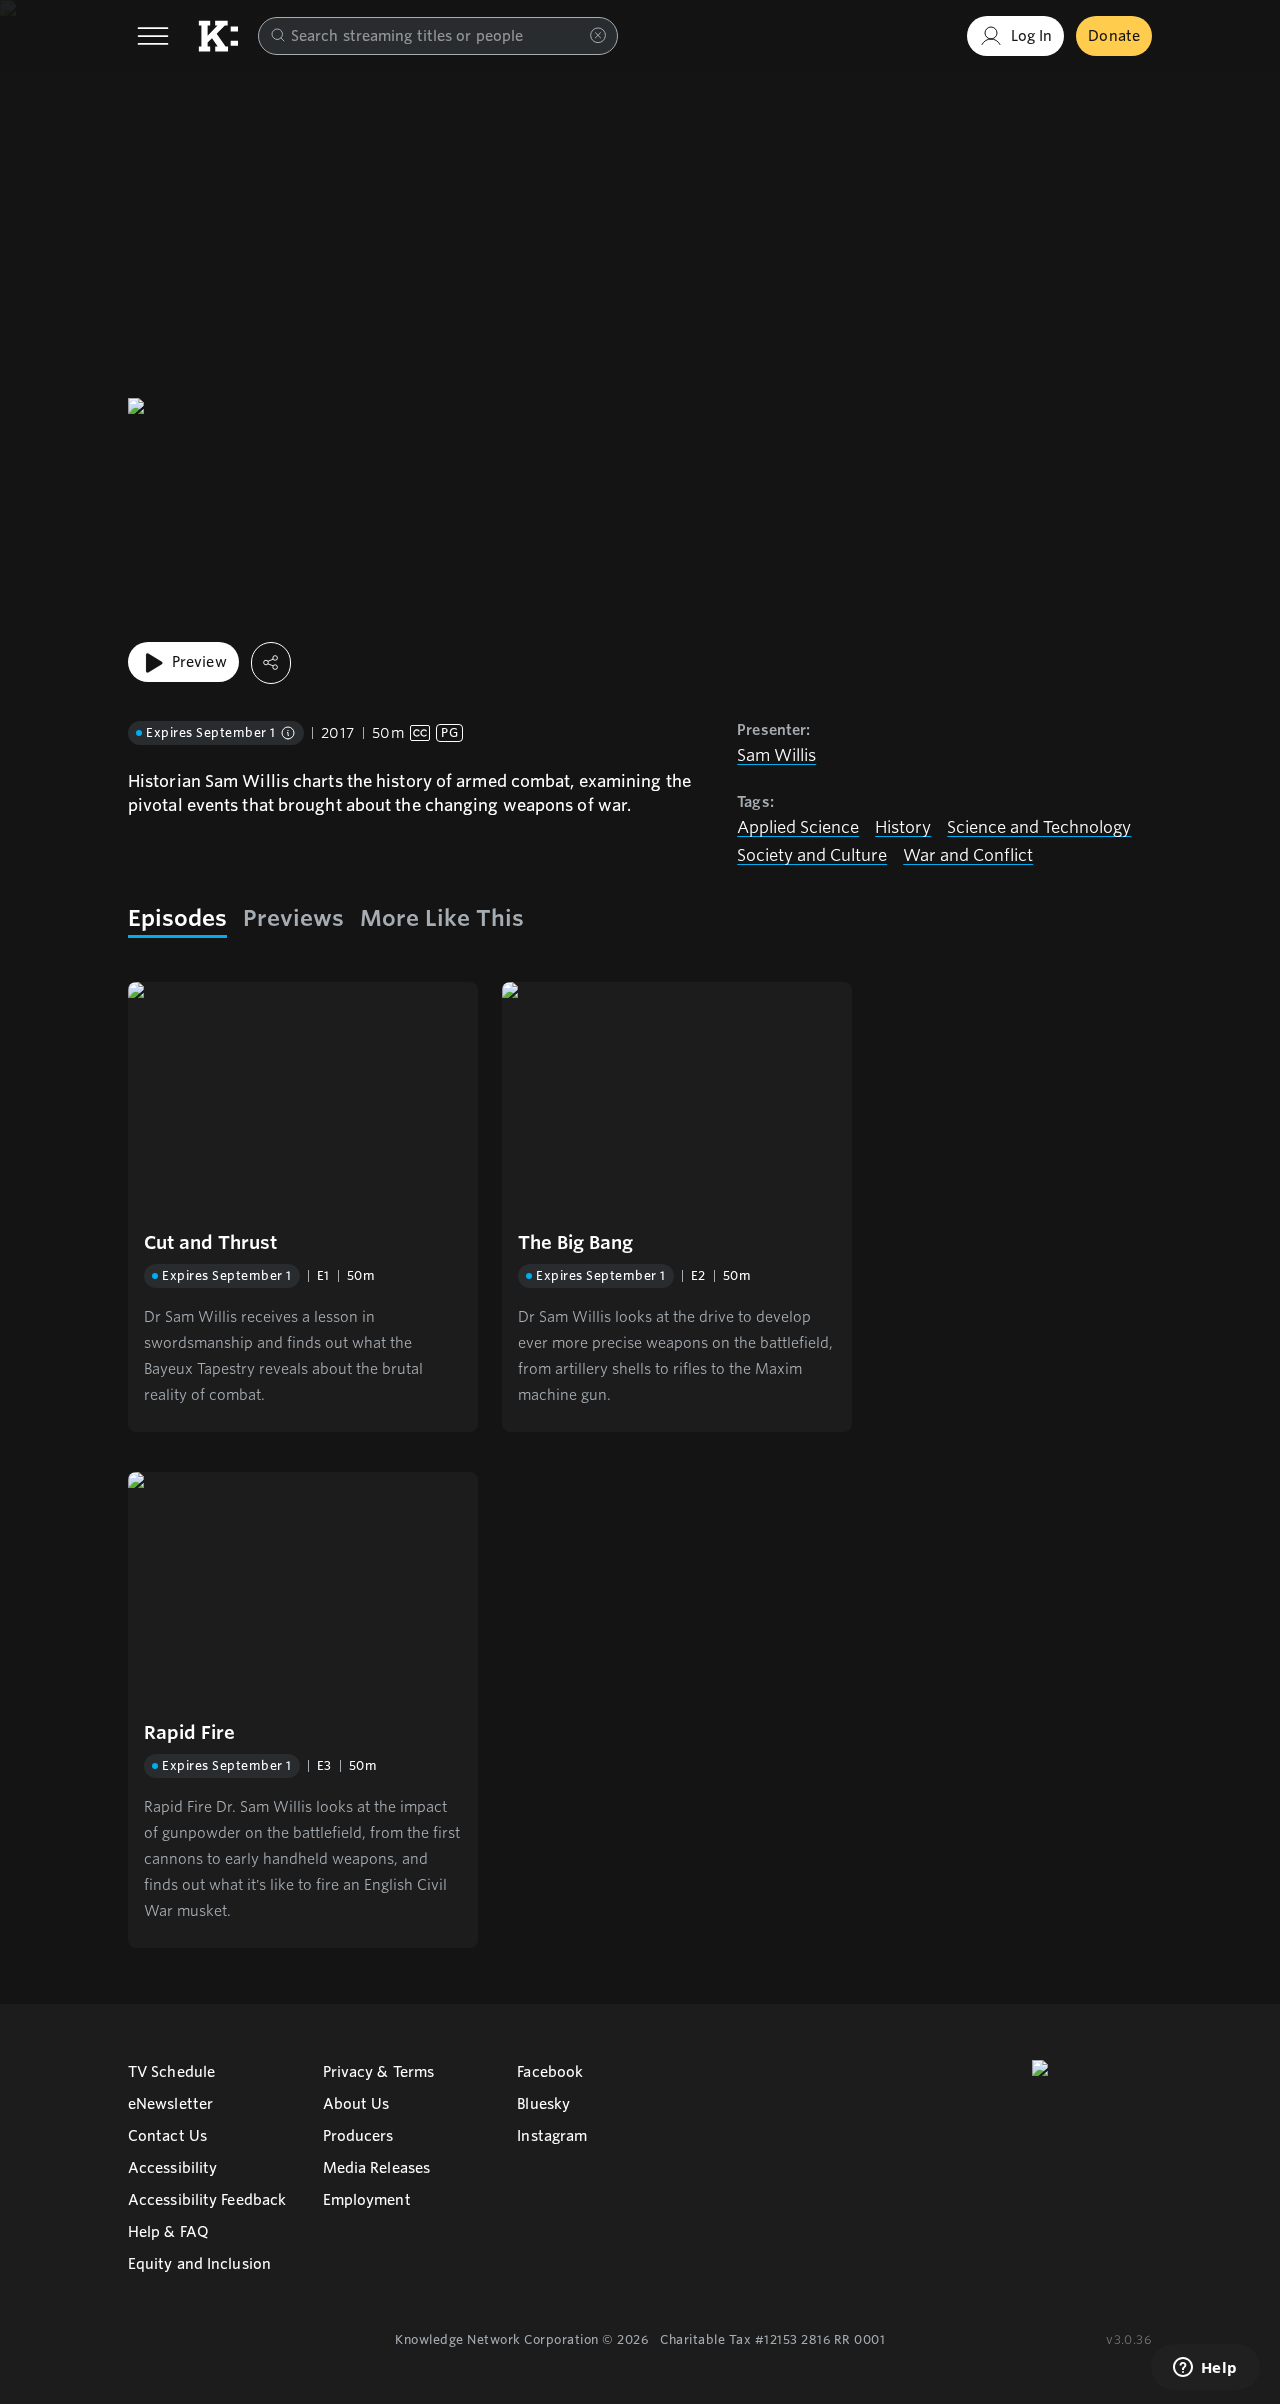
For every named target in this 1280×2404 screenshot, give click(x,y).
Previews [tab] (293, 918)
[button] (303, 1207)
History (903, 827)
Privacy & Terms (379, 2072)
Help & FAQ (168, 2232)
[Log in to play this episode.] (303, 1098)
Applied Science (798, 827)
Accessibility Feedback (207, 2200)
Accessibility (172, 2168)
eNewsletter (170, 2104)
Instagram (552, 2136)
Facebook (550, 2072)
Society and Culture (812, 855)
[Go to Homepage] (218, 36)
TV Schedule (171, 2072)
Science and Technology (1039, 827)
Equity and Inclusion (199, 2264)
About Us (356, 2104)
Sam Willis (776, 755)
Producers (358, 2136)
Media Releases (376, 2168)
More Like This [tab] (442, 918)
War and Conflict (968, 855)
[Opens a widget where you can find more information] (1205, 2369)
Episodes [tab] (177, 918)
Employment (367, 2200)
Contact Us (167, 2136)
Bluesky (543, 2104)
